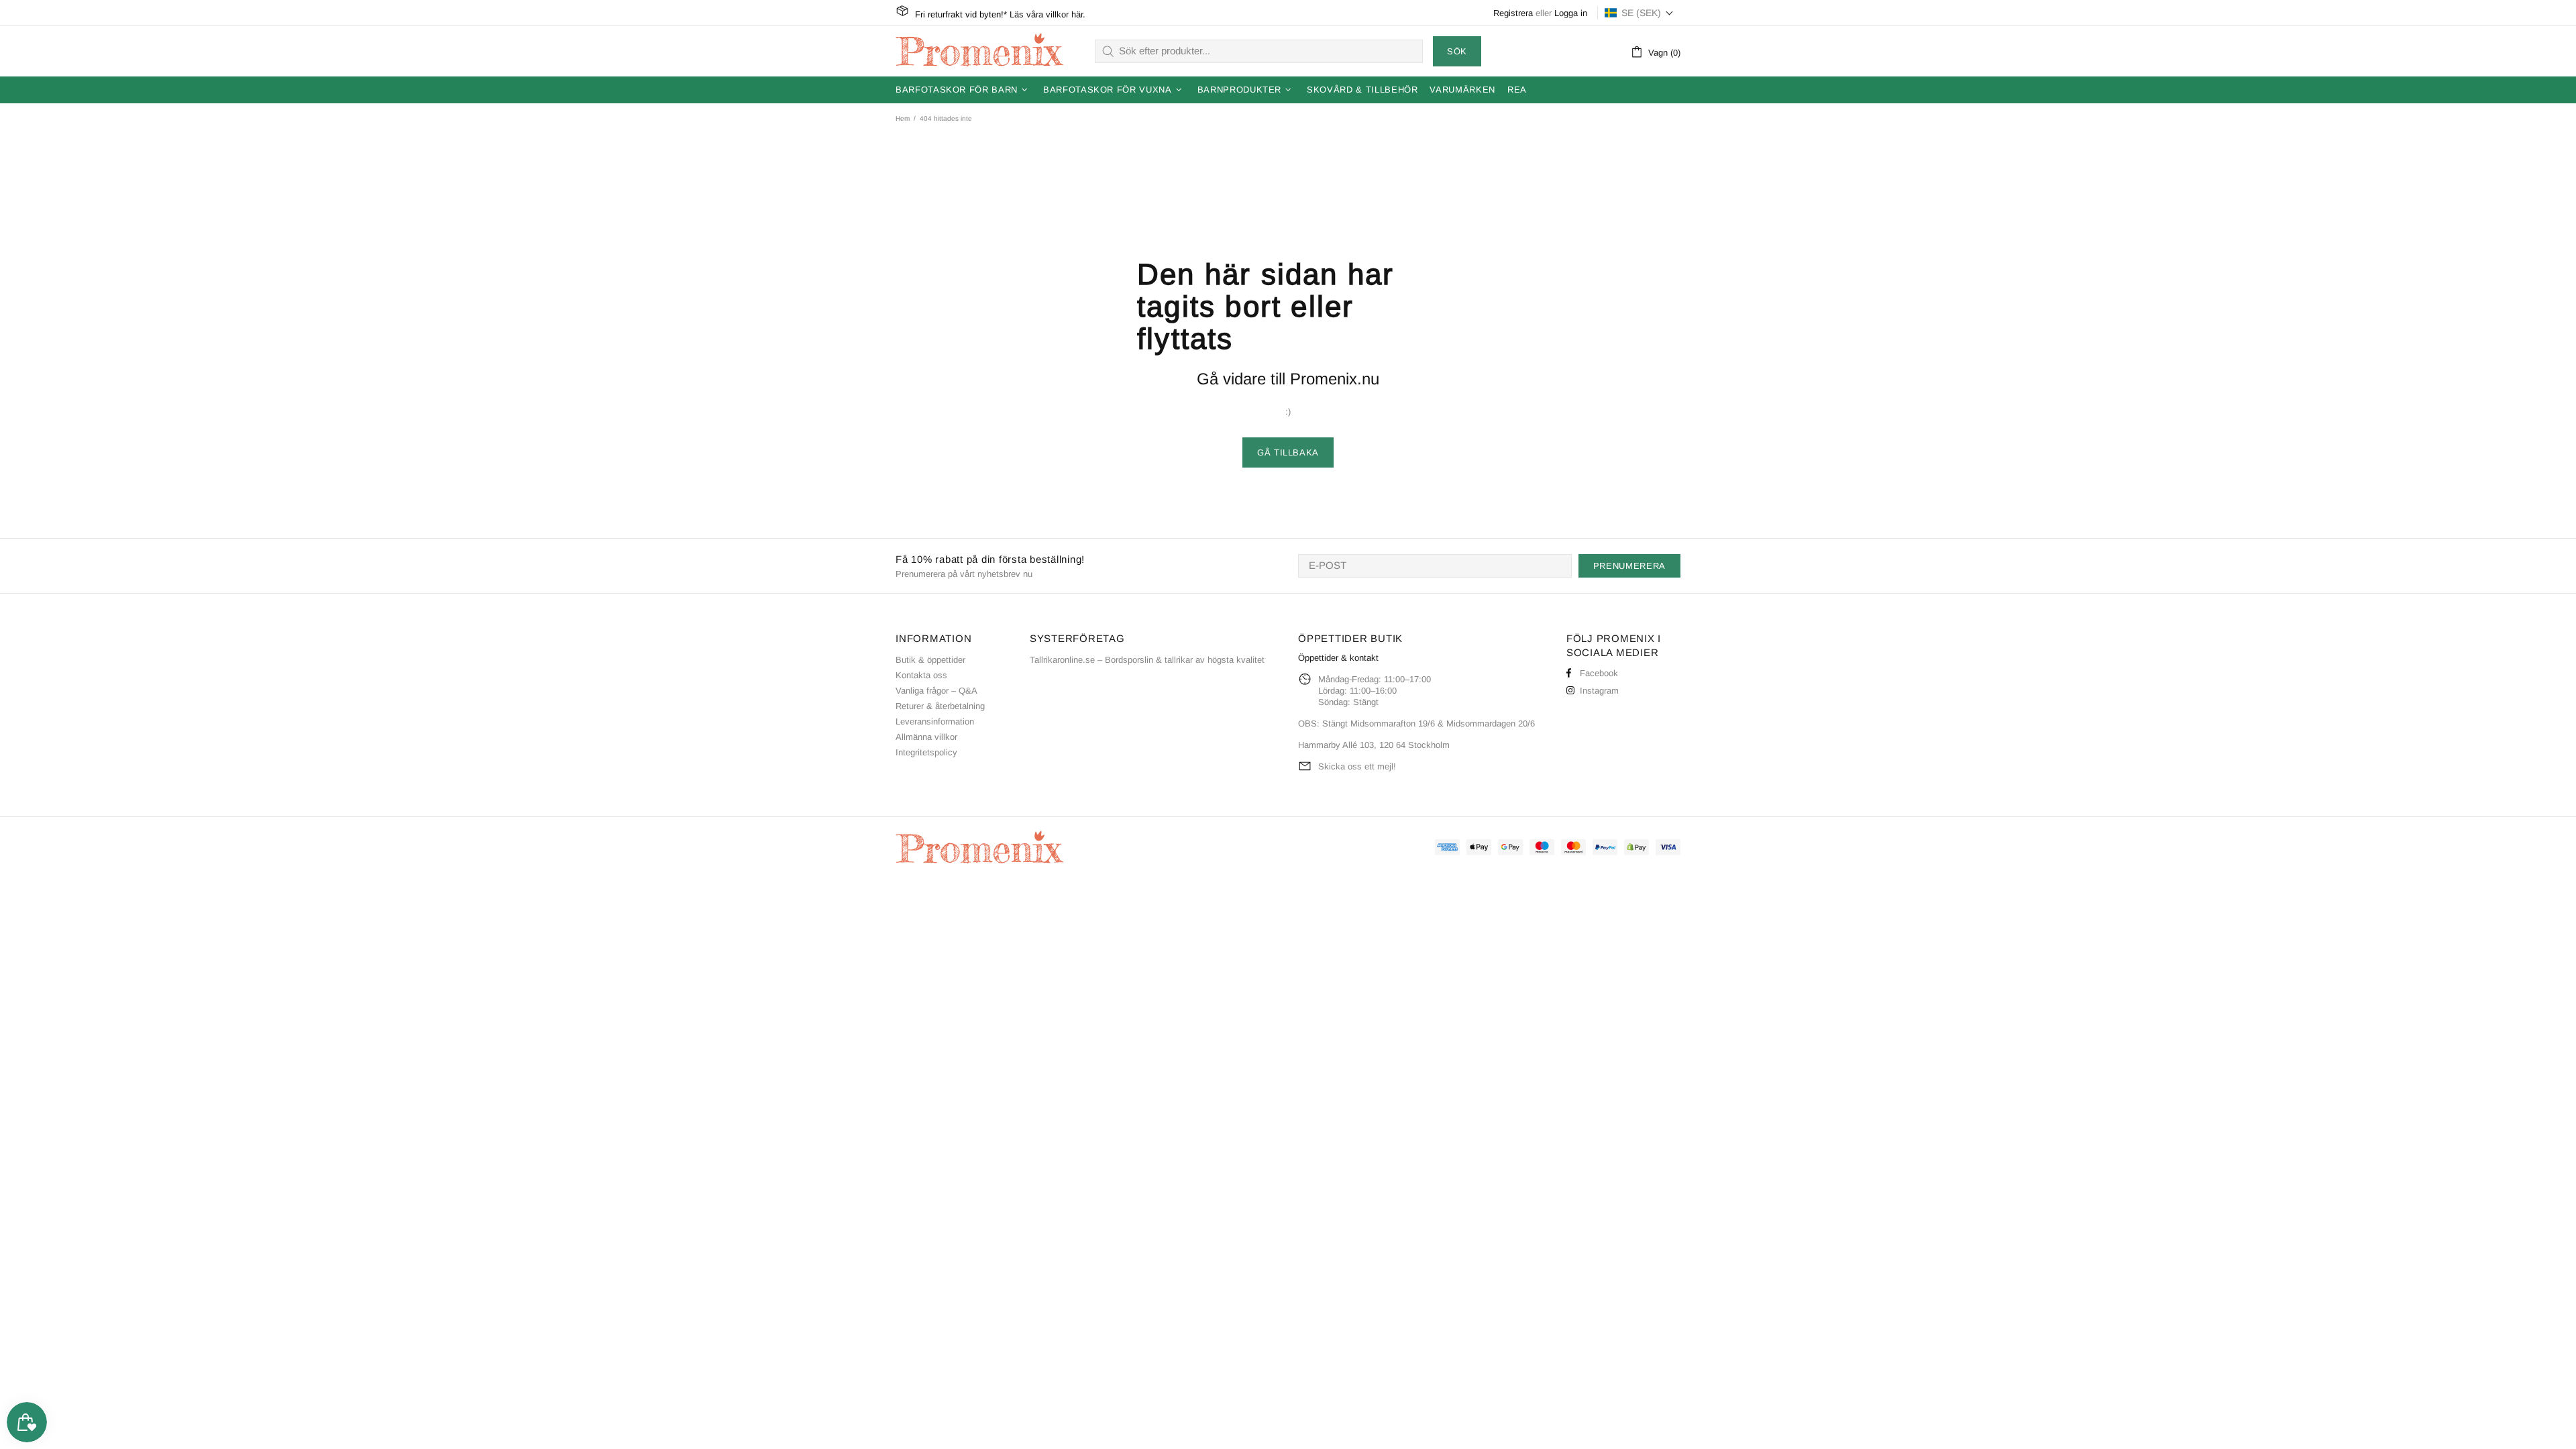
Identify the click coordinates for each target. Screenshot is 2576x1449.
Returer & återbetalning (940, 706)
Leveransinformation (935, 721)
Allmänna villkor (926, 737)
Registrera (1513, 13)
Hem (903, 118)
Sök (1457, 51)
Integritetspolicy (926, 752)
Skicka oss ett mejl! (1357, 766)
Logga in (1571, 13)
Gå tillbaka (1288, 452)
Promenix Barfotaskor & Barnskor (979, 51)
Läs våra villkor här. (1048, 14)
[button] (1639, 13)
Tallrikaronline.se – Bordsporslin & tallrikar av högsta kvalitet (1147, 660)
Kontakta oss (921, 675)
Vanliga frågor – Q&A (936, 691)
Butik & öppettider (930, 660)
